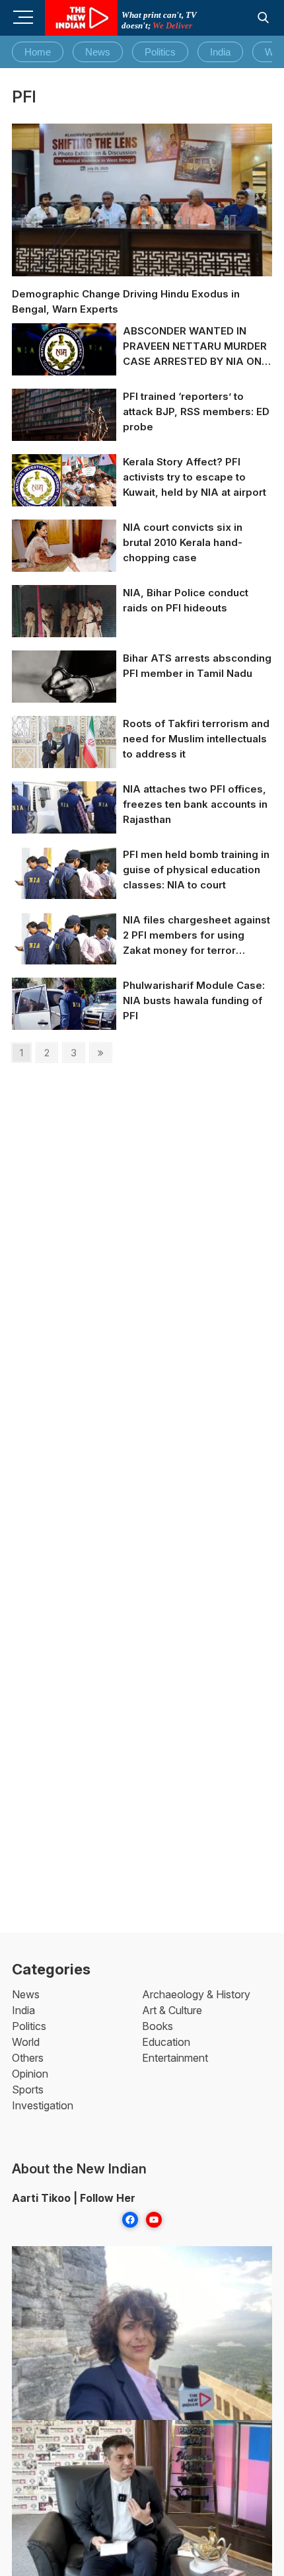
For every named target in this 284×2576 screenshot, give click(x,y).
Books (158, 2026)
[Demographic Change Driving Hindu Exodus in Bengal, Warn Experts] (142, 200)
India (220, 52)
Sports (28, 2089)
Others (28, 2058)
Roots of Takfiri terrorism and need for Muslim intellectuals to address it (196, 739)
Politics (160, 52)
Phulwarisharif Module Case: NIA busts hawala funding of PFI (194, 1000)
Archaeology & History (196, 1994)
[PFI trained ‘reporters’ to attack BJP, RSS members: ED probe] (64, 423)
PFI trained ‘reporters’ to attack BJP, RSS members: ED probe (196, 411)
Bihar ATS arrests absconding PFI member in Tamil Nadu (197, 666)
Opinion (30, 2074)
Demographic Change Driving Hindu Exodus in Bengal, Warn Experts (126, 301)
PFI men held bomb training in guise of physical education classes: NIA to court (196, 870)
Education (166, 2042)
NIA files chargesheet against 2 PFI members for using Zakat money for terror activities (196, 936)
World (26, 2042)
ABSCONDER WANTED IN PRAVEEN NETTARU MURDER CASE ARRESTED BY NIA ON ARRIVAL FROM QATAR (195, 347)
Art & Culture (172, 2010)
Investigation (43, 2105)
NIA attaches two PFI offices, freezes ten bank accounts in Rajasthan (195, 804)
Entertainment (175, 2058)
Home (38, 52)
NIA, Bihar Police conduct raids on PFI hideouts (186, 600)
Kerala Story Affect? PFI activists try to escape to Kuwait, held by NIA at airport (195, 477)
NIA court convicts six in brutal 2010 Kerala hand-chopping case (183, 542)
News (98, 52)
